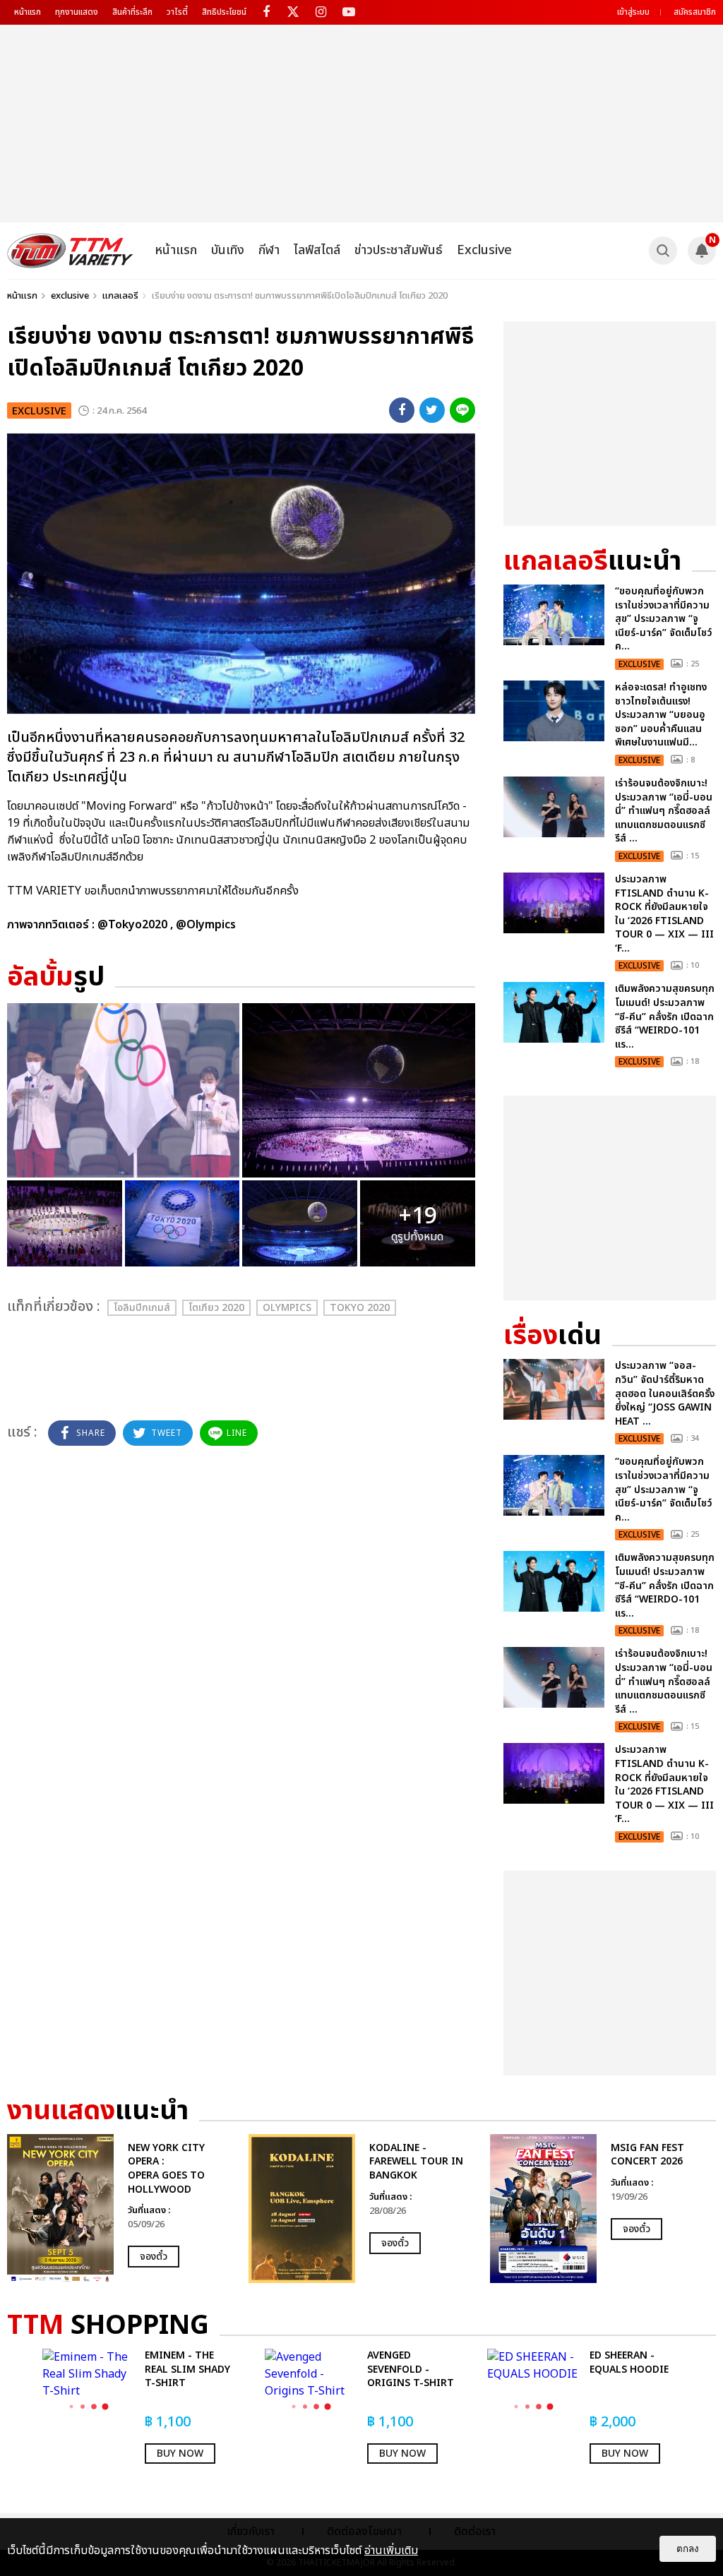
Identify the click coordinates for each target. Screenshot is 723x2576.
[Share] (402, 410)
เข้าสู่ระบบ (633, 12)
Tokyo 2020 (360, 1308)
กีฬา (269, 250)
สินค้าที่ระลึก (132, 12)
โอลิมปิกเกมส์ (142, 1308)
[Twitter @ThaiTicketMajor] (293, 12)
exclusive (70, 296)
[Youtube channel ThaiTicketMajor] (348, 12)
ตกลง (688, 2549)
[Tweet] (432, 410)
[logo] (70, 251)
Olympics (287, 1308)
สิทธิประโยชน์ (224, 12)
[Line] (462, 410)
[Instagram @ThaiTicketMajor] (321, 12)
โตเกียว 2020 (216, 1308)
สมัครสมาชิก (695, 12)
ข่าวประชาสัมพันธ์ (399, 250)
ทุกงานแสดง (77, 12)
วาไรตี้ (177, 12)
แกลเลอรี (120, 296)
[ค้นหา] (663, 251)
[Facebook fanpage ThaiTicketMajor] (266, 12)
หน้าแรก (28, 12)
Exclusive (484, 250)
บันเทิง (228, 250)
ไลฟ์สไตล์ (317, 250)
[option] (121, 2209)
